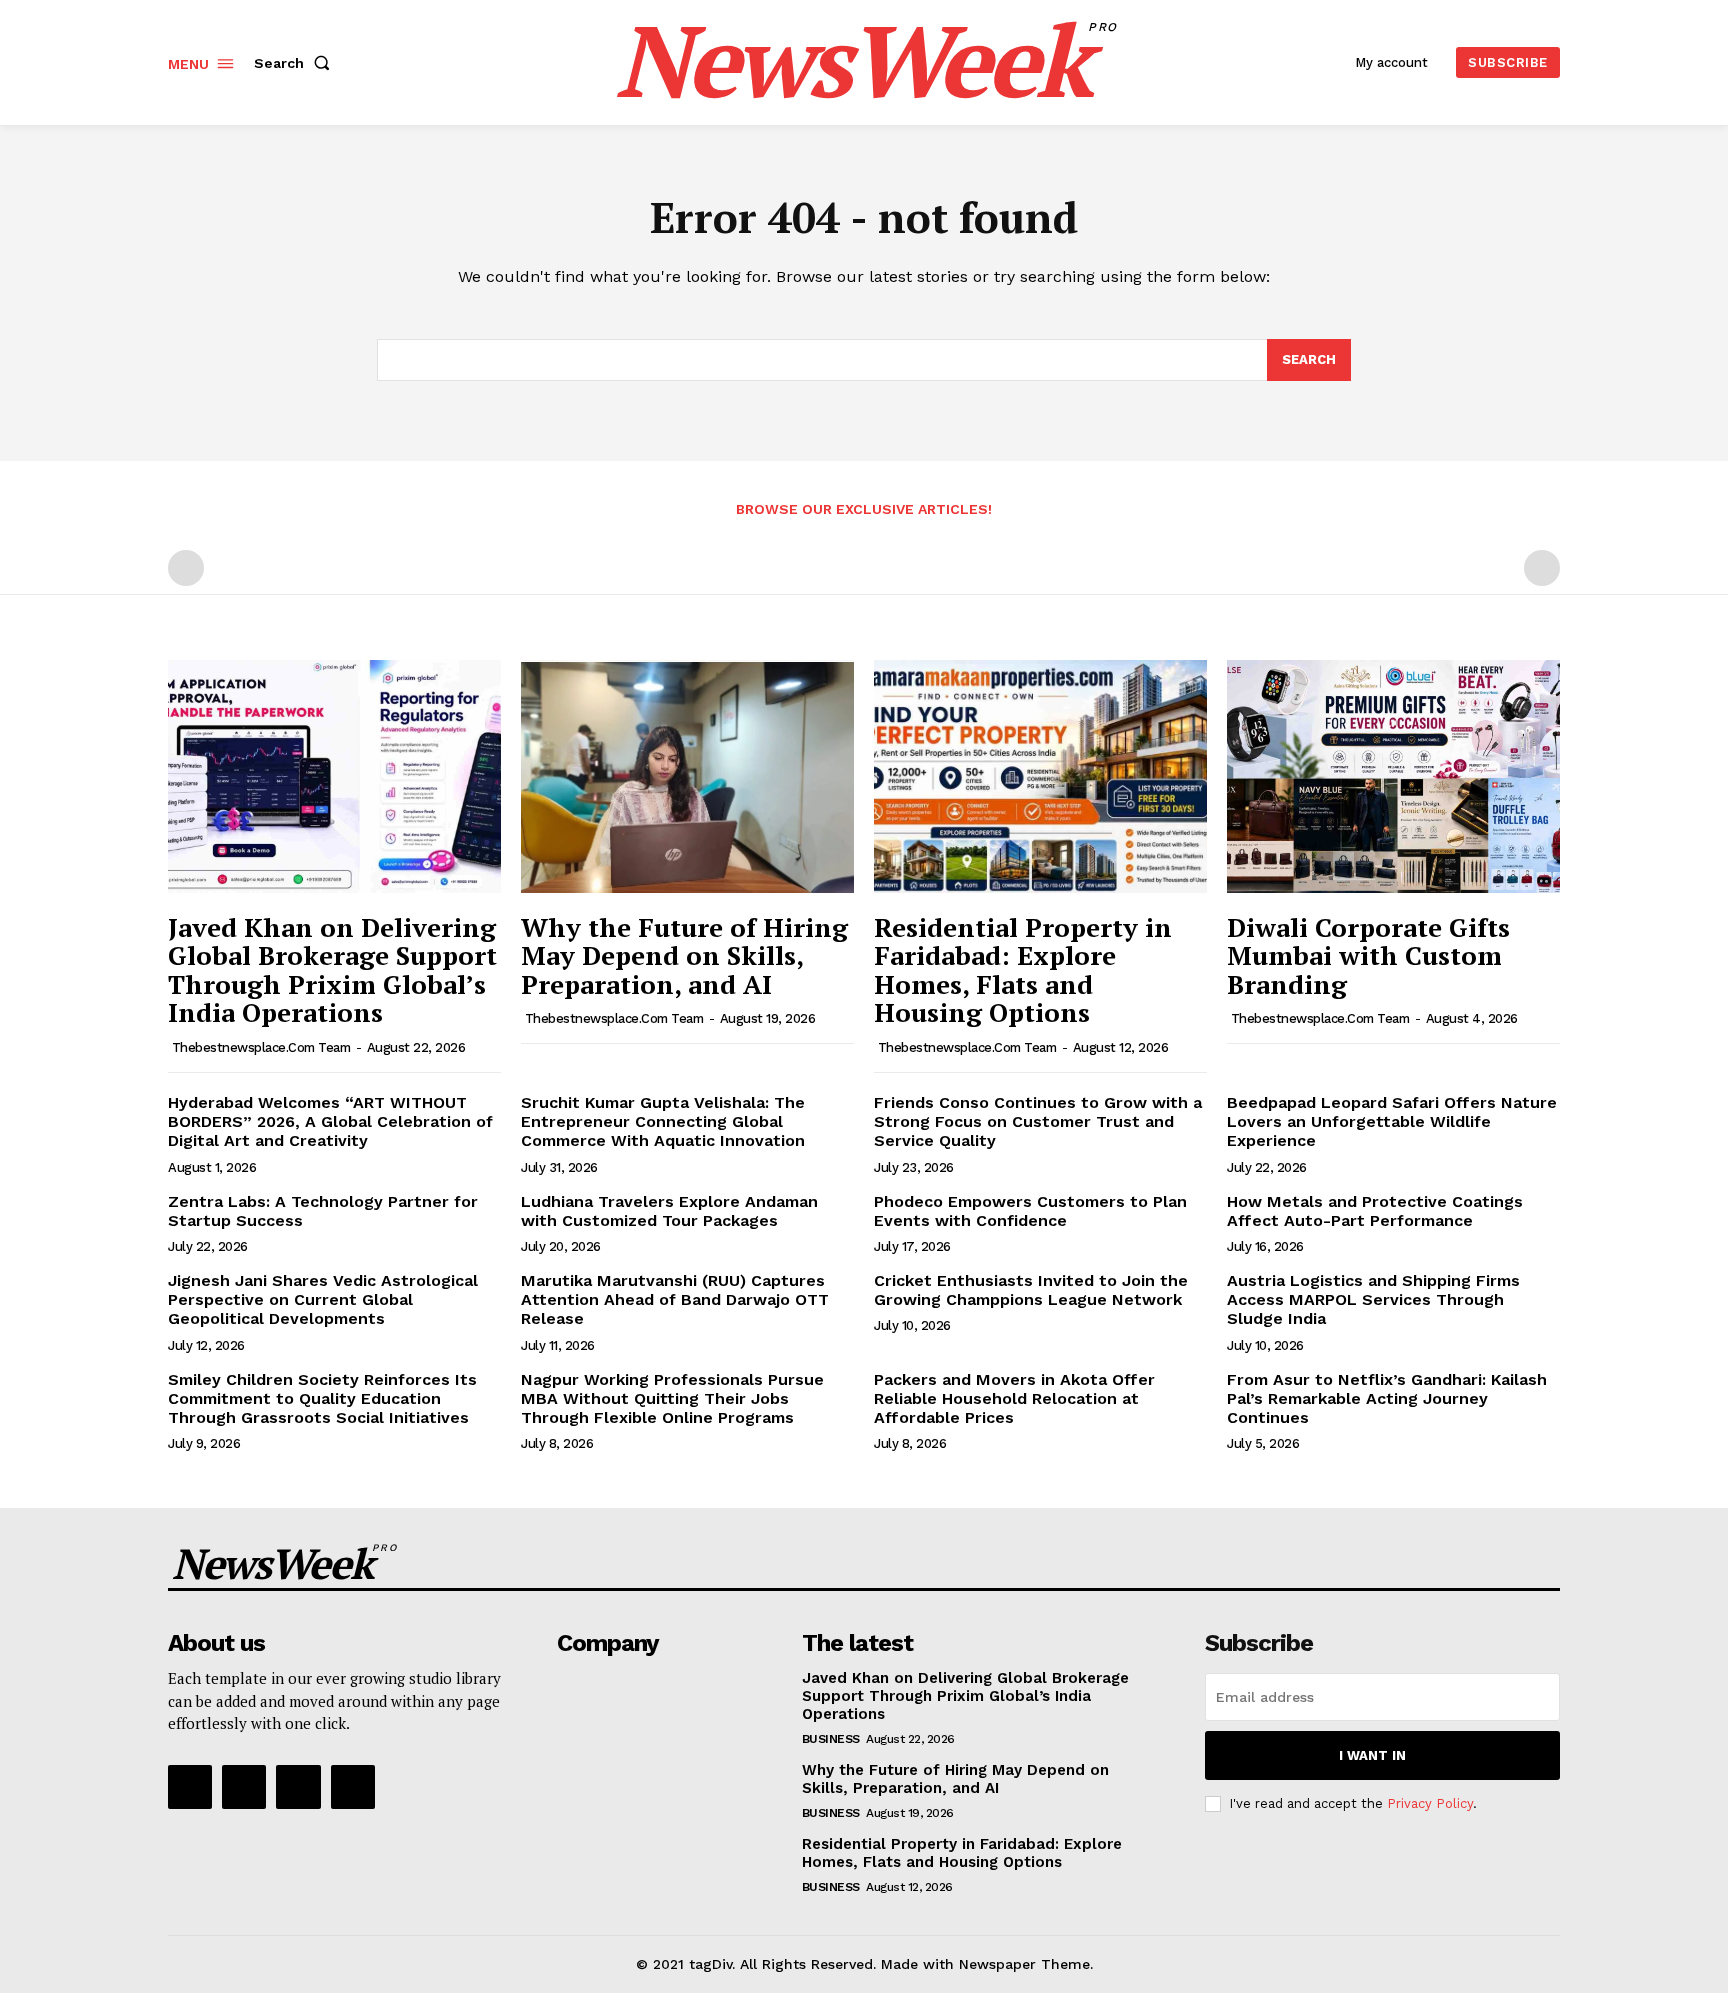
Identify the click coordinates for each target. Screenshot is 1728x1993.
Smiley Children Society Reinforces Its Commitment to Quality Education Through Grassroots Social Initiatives (322, 1398)
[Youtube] (353, 1787)
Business (831, 1739)
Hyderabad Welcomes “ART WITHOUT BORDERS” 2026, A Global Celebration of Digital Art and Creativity (330, 1121)
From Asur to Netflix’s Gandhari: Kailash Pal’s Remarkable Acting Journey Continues (1387, 1398)
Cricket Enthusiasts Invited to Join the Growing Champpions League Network (1031, 1290)
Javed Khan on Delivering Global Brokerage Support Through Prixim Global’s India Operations (332, 970)
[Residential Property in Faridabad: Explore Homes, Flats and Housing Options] (1040, 776)
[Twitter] (298, 1787)
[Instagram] (244, 1787)
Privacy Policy (1430, 1803)
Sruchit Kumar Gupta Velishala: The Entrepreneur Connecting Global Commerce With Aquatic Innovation (663, 1121)
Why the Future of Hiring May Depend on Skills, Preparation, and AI (684, 955)
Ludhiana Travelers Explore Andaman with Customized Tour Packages (669, 1211)
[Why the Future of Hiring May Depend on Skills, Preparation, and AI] (687, 776)
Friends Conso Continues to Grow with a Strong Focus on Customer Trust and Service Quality (1038, 1121)
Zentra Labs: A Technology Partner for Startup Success (323, 1211)
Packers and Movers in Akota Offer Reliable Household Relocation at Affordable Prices (1014, 1398)
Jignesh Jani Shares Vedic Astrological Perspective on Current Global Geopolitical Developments (323, 1299)
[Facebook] (190, 1787)
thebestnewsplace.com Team (261, 1047)
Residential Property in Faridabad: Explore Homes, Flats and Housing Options (1023, 970)
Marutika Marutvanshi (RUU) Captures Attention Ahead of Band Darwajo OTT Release (675, 1299)
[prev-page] (186, 568)
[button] (296, 63)
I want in (1372, 1755)
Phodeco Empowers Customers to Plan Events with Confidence (1030, 1211)
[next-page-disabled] (1542, 568)
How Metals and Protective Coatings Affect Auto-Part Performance (1375, 1211)
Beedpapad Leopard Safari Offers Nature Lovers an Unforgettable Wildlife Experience (1392, 1121)
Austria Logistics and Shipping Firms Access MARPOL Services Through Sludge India (1373, 1299)
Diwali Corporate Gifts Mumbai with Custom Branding (1368, 955)
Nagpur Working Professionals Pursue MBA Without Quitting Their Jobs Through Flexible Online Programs (672, 1398)
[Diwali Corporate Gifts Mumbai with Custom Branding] (1393, 776)
